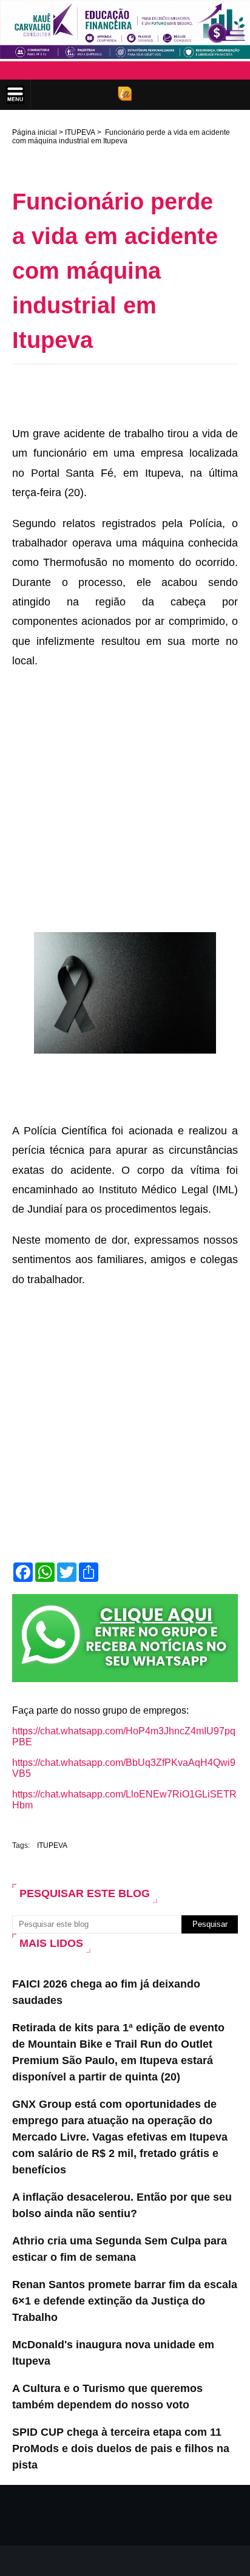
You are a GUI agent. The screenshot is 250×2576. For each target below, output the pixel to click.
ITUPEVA (80, 132)
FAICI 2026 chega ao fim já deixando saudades (106, 1992)
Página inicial (35, 132)
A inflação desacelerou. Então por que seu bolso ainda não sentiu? (122, 2205)
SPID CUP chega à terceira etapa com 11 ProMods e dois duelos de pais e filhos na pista (121, 2448)
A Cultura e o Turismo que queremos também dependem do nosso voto (107, 2397)
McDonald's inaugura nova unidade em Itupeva (113, 2353)
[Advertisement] (131, 392)
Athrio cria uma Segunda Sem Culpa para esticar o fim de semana (120, 2249)
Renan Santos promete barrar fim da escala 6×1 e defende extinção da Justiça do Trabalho (125, 2301)
